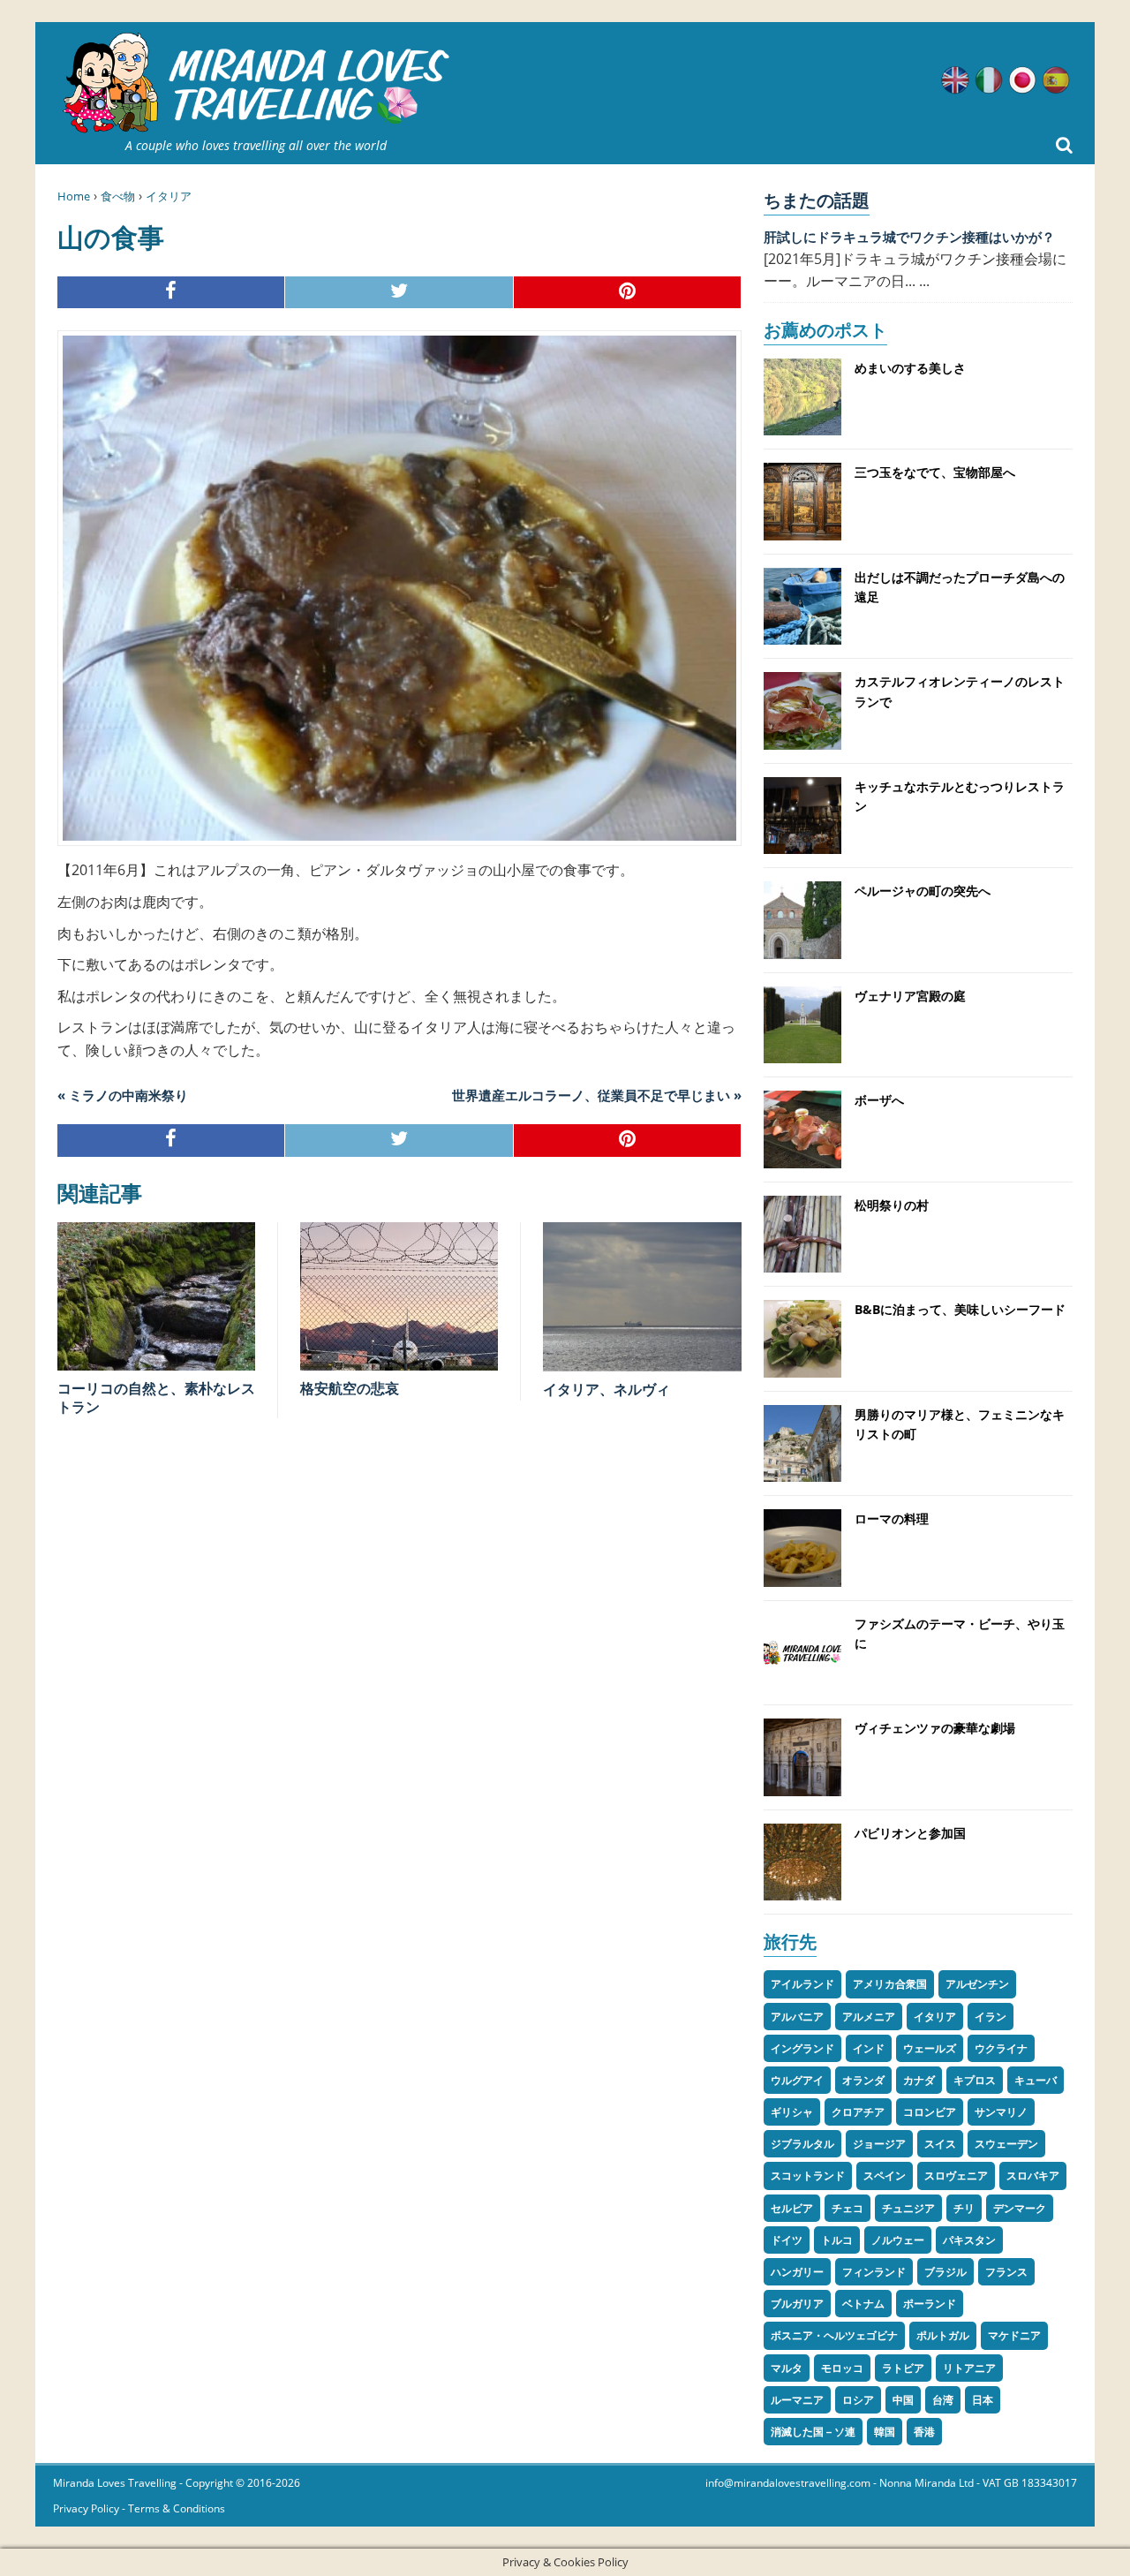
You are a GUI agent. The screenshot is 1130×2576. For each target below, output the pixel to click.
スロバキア (1033, 2176)
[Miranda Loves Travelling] (256, 83)
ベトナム (863, 2304)
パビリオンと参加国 (910, 1833)
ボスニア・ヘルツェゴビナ (834, 2335)
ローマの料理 (892, 1518)
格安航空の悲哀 (350, 1388)
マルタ (787, 2368)
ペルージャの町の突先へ (923, 891)
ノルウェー (898, 2240)
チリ (964, 2208)
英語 (955, 80)
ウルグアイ (797, 2080)
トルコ (837, 2240)
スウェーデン (1006, 2144)
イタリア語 (989, 80)
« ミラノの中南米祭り (123, 1095)
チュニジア (908, 2208)
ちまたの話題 (817, 200)
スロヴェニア (956, 2176)
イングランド (802, 2048)
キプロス (975, 2080)
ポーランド (930, 2304)
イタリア (169, 196)
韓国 (885, 2432)
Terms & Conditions (177, 2508)
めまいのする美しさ (910, 368)
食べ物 (118, 196)
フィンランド (874, 2272)
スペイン (885, 2176)
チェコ (847, 2208)
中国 (903, 2400)
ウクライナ (1001, 2048)
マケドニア (1014, 2335)
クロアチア (858, 2112)
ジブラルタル (802, 2144)
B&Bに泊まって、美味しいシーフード (960, 1309)
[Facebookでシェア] (171, 293)
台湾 (943, 2400)
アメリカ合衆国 (890, 1984)
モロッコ (842, 2368)
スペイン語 (1056, 80)
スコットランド (808, 2176)
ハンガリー (797, 2272)
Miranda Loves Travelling (115, 2483)
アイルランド (802, 1984)
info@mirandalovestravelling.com (788, 2483)
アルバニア (797, 2017)
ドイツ (787, 2240)
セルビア (792, 2208)
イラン (991, 2017)
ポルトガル (943, 2335)
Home (74, 196)
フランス (1006, 2272)
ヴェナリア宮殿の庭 (910, 996)
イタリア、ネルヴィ (606, 1389)
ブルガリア (797, 2304)
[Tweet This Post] (399, 293)
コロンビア (930, 2112)
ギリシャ (792, 2112)
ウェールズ (930, 2048)
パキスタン (969, 2240)
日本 (983, 2400)
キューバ (1036, 2080)
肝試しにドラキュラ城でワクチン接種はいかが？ (909, 237)
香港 (924, 2432)
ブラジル (945, 2272)
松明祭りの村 (892, 1205)
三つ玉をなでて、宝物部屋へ (935, 472)
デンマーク (1020, 2208)
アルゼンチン (977, 1984)
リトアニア (969, 2368)
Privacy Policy (86, 2508)
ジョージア (879, 2144)
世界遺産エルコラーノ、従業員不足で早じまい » (597, 1095)
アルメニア (869, 2017)
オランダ (863, 2080)
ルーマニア (797, 2400)
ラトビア (903, 2368)
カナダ (919, 2080)
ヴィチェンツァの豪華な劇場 (935, 1728)
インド (869, 2048)
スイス (940, 2144)
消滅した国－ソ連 (813, 2432)
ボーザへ (879, 1100)
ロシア (858, 2400)
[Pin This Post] (628, 293)
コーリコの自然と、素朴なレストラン (156, 1398)
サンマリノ (1001, 2112)
